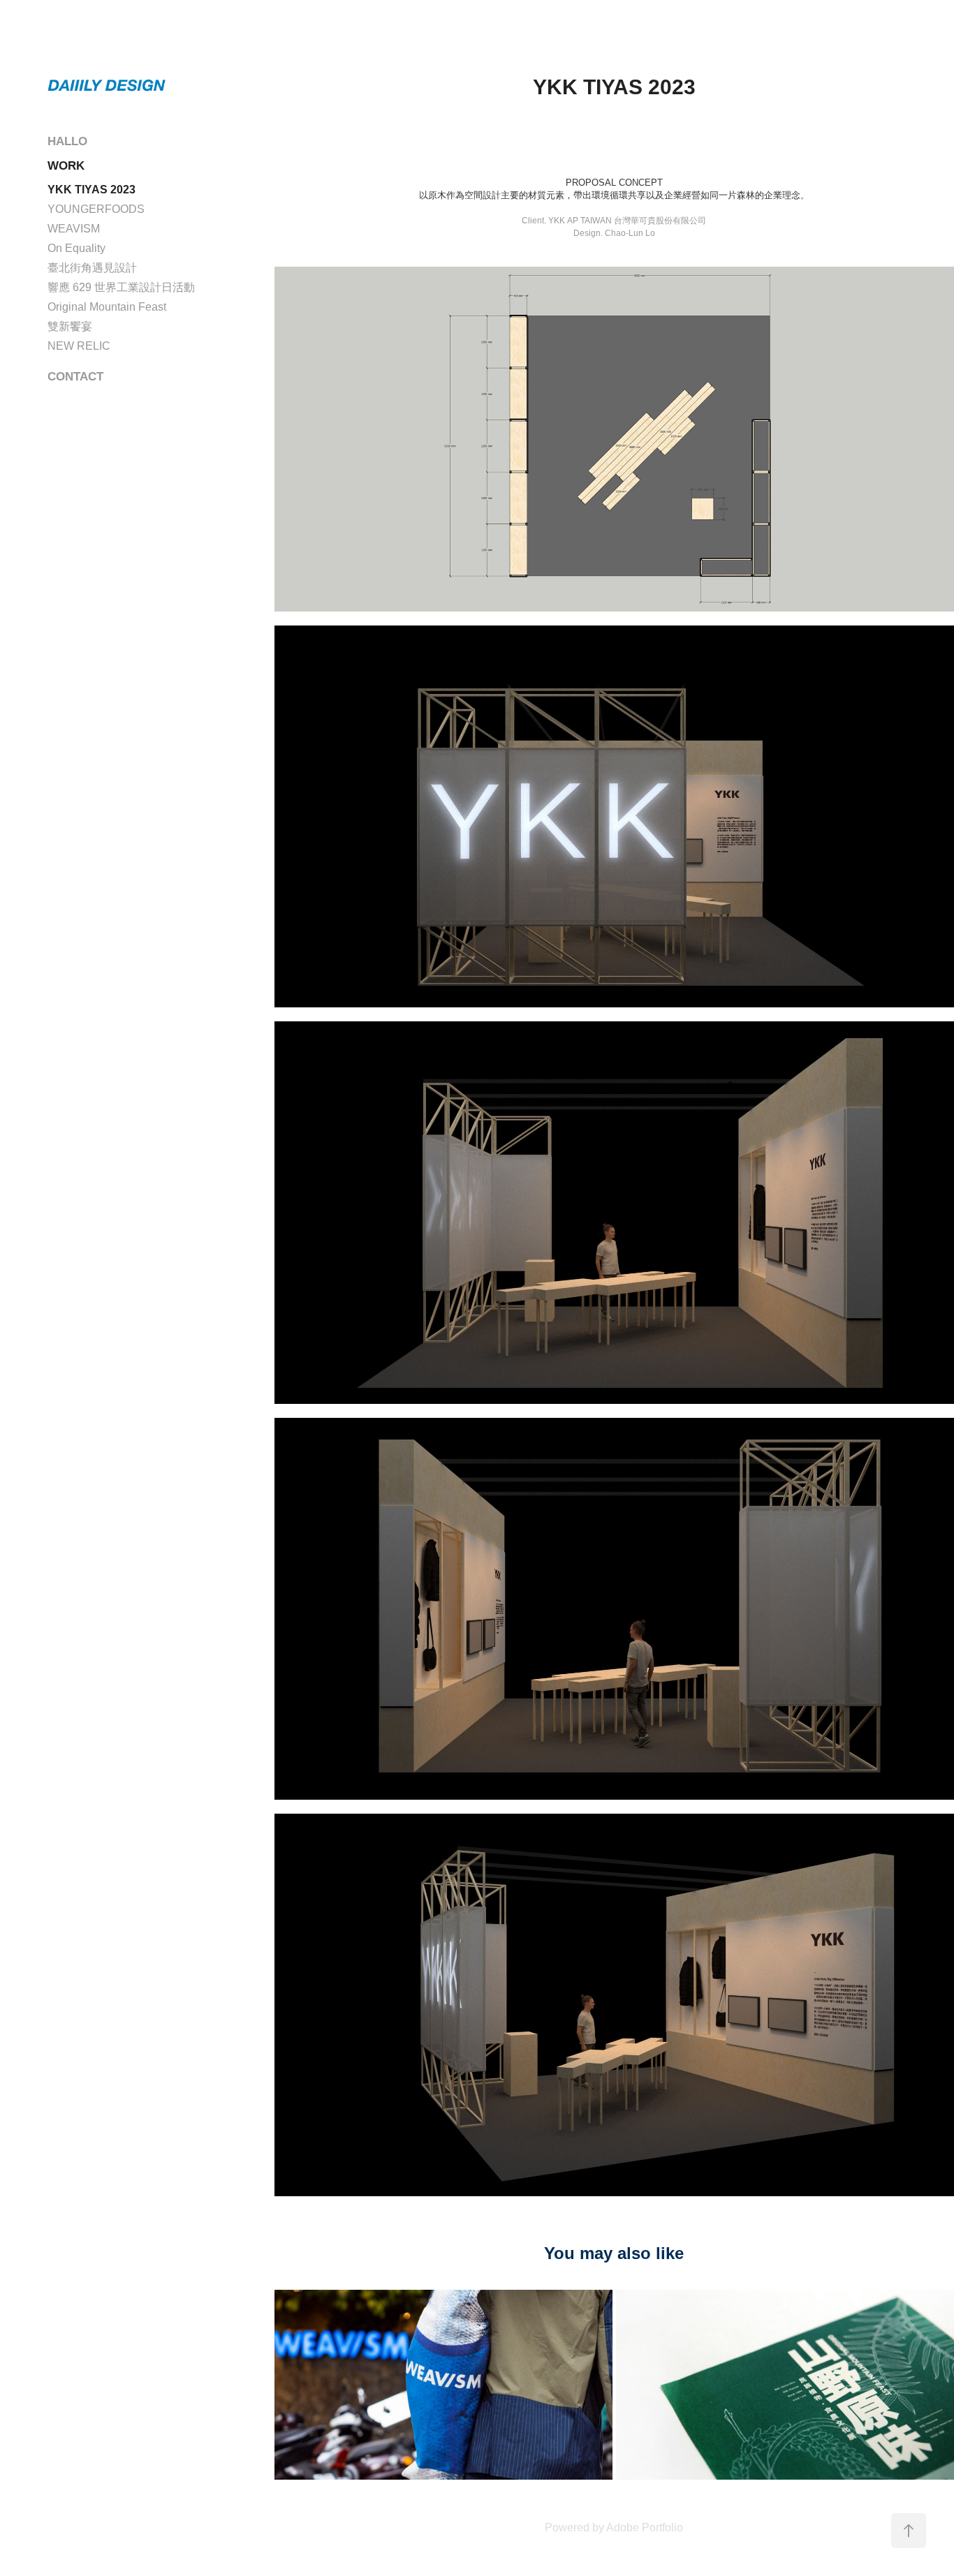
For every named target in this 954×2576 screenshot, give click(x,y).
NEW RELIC (79, 346)
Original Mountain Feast (107, 307)
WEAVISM (74, 229)
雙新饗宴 (70, 326)
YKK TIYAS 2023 (91, 190)
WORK (66, 166)
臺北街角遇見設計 (92, 268)
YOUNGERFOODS (96, 209)
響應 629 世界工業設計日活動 (121, 287)
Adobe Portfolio (645, 2527)
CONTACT (75, 377)
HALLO (67, 141)
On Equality (76, 248)
